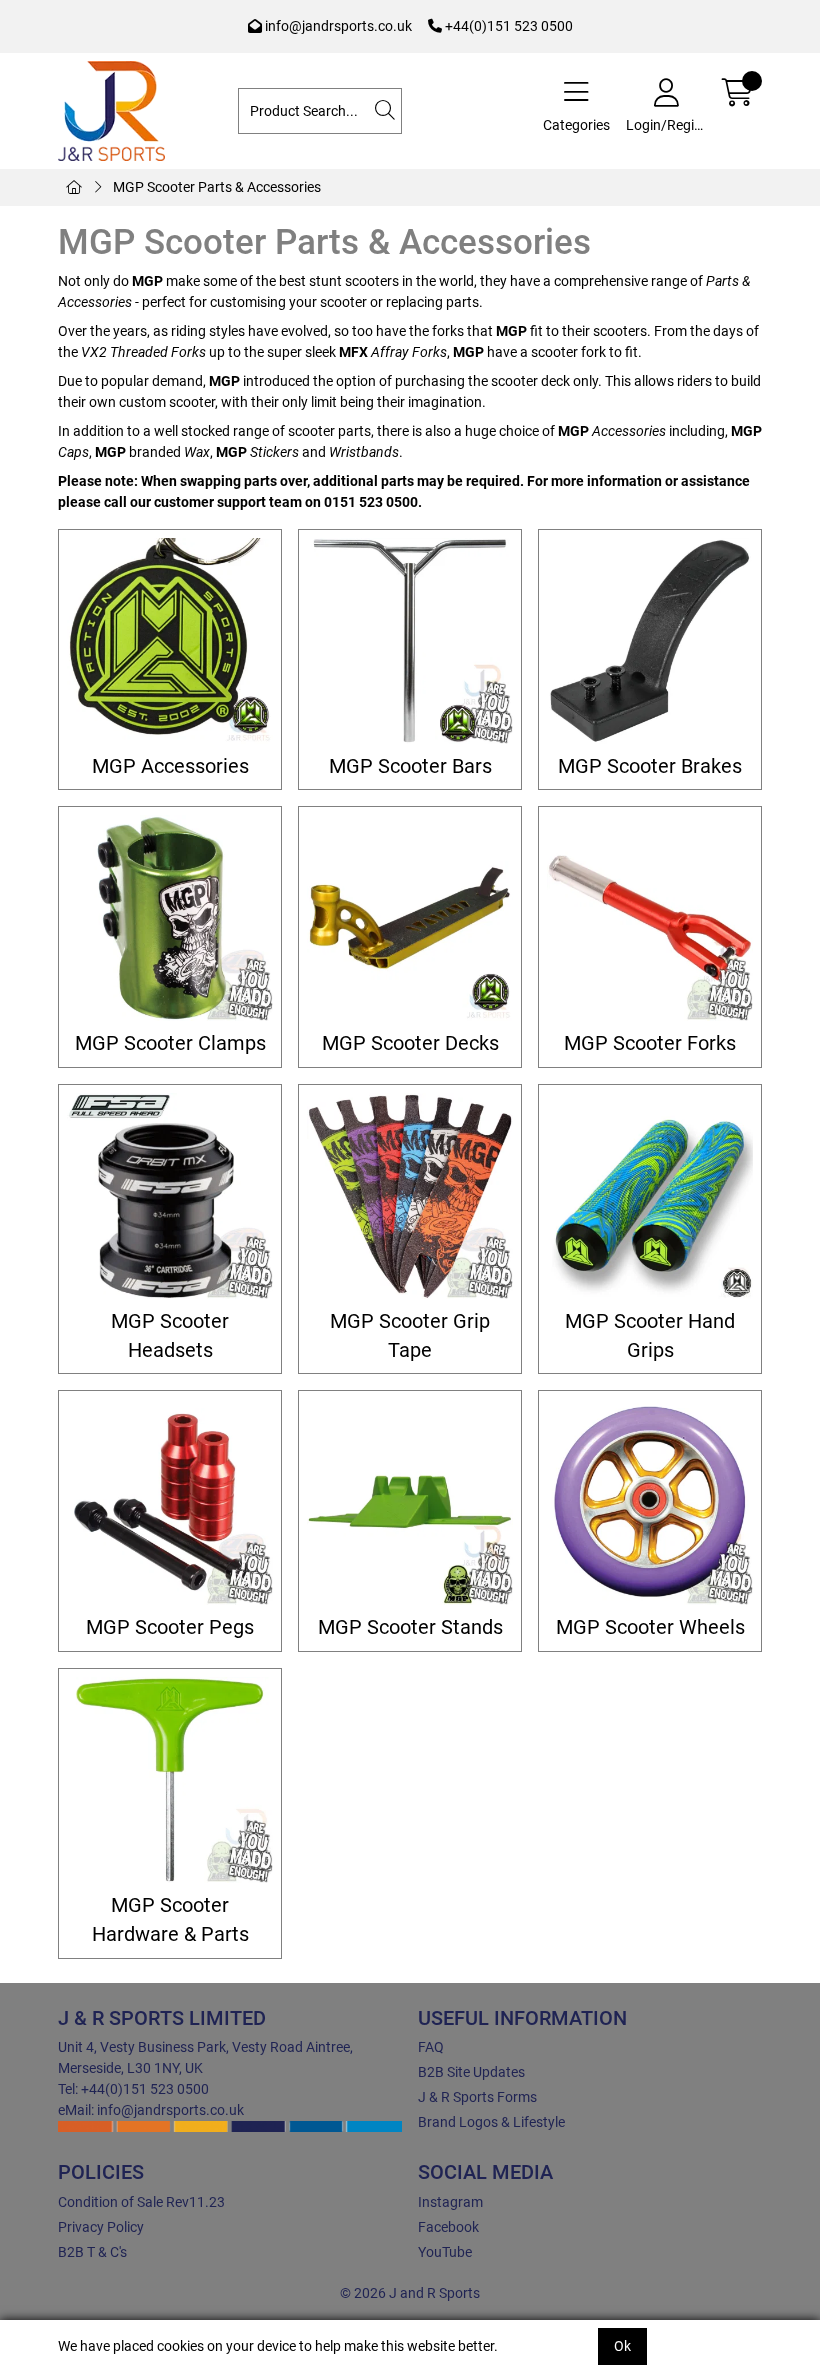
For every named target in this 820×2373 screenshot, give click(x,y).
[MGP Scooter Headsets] (170, 1196)
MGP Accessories (170, 766)
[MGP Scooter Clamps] (170, 918)
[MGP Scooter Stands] (410, 1502)
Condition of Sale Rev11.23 (141, 2202)
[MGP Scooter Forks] (650, 918)
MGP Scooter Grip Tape (410, 1336)
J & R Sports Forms (477, 2097)
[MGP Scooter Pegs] (170, 1502)
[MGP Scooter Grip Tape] (410, 1196)
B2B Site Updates (471, 2072)
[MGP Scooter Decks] (410, 918)
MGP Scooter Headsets (170, 1336)
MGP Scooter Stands (410, 1627)
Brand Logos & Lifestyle (491, 2122)
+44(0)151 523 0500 (507, 26)
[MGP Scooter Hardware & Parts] (170, 1780)
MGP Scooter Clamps (170, 1043)
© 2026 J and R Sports (410, 2293)
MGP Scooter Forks (650, 1043)
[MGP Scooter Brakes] (650, 641)
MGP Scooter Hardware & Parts (170, 1920)
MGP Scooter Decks (410, 1043)
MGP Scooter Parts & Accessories (217, 187)
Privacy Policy (101, 2227)
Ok (622, 2346)
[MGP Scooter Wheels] (650, 1502)
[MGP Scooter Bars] (410, 641)
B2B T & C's (92, 2252)
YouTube (445, 2252)
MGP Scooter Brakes (650, 766)
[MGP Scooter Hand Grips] (650, 1196)
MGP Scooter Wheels (650, 1627)
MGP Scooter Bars (410, 766)
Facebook (448, 2227)
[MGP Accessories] (170, 641)
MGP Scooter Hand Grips (650, 1336)
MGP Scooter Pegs (170, 1627)
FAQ (431, 2047)
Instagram (450, 2202)
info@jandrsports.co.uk (337, 26)
